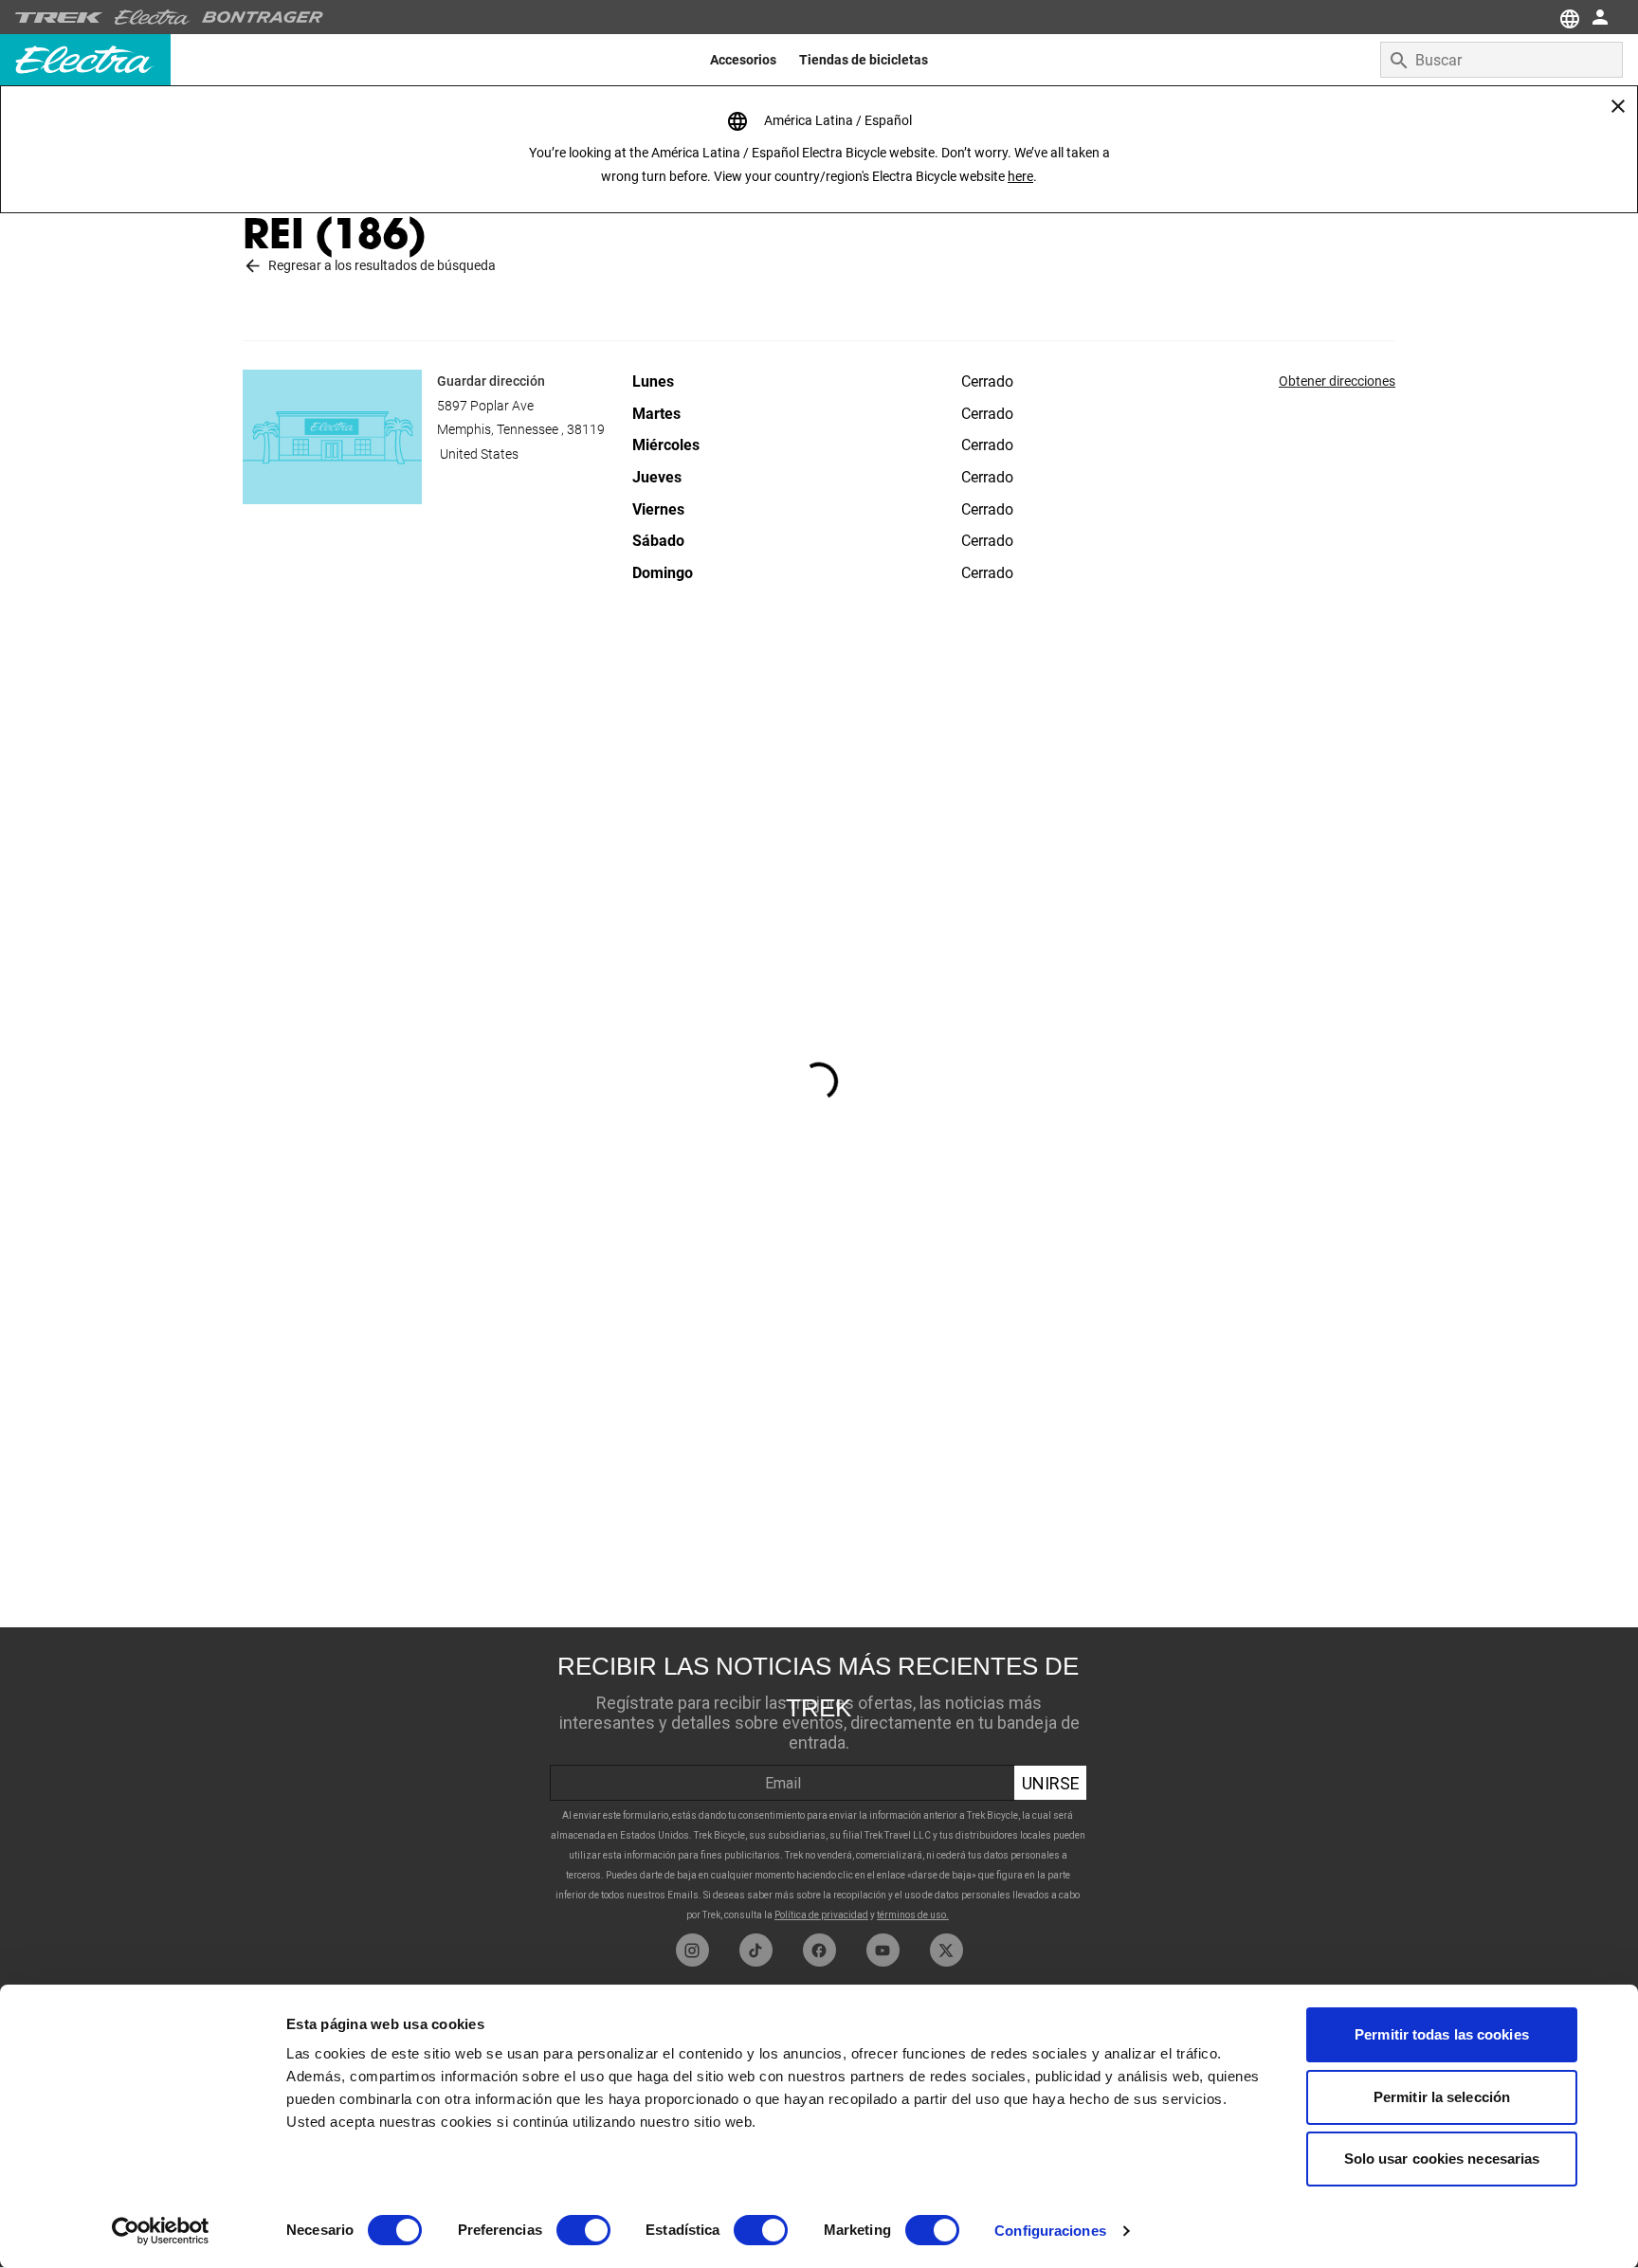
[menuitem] (743, 60)
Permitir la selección (1442, 2097)
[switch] (583, 2230)
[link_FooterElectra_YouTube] (883, 1950)
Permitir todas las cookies (1442, 2034)
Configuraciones (1050, 2231)
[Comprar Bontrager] (263, 17)
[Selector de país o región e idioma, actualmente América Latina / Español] (1568, 17)
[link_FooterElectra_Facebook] (819, 1950)
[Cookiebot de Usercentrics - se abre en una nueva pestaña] (161, 2231)
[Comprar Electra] (153, 17)
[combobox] (1501, 60)
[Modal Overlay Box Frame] (819, 1780)
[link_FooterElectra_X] (946, 1950)
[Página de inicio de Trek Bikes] (59, 18)
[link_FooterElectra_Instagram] (692, 1950)
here (1020, 176)
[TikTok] (756, 1950)
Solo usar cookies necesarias (1442, 2159)
